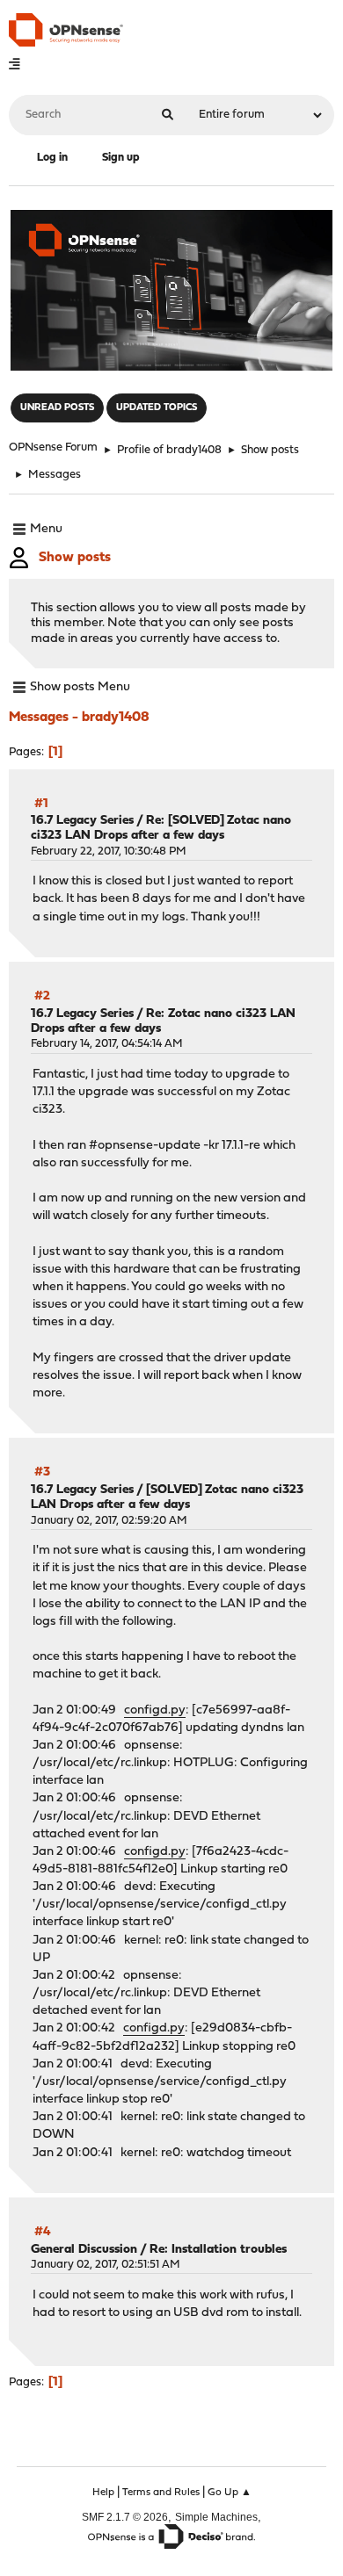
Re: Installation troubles (218, 2250)
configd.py (155, 1710)
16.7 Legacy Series (82, 821)
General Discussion (84, 2250)
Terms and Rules (161, 2493)
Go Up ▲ (230, 2493)
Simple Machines (216, 2517)
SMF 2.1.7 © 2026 (125, 2517)
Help (103, 2493)
